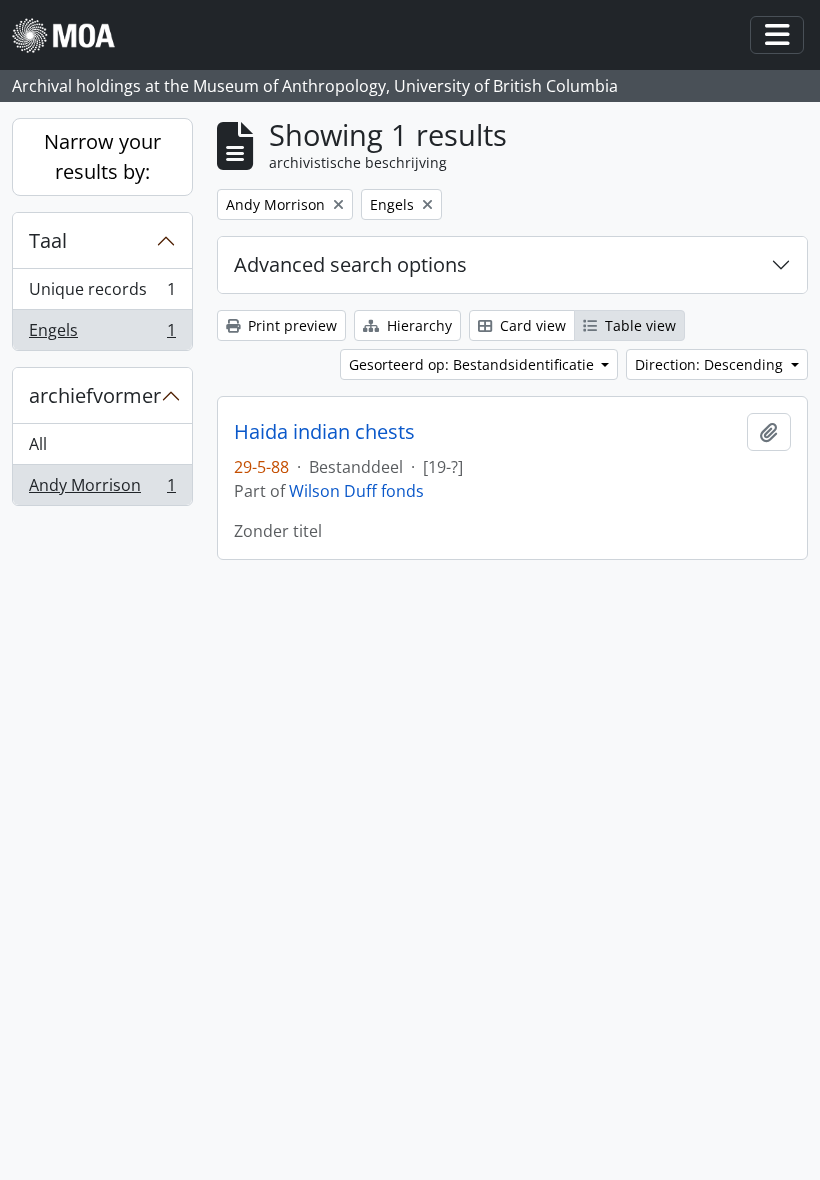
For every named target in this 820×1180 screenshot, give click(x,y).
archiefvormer (95, 395)
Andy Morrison (102, 489)
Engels (102, 334)
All (38, 444)
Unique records (102, 294)
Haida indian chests (324, 432)
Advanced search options (350, 264)
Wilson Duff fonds (356, 491)
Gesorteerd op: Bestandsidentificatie (473, 364)
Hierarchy (417, 325)
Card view (531, 325)
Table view (638, 325)
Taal (48, 240)
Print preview (290, 325)
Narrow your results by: (102, 156)
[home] (71, 35)
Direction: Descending (711, 364)
